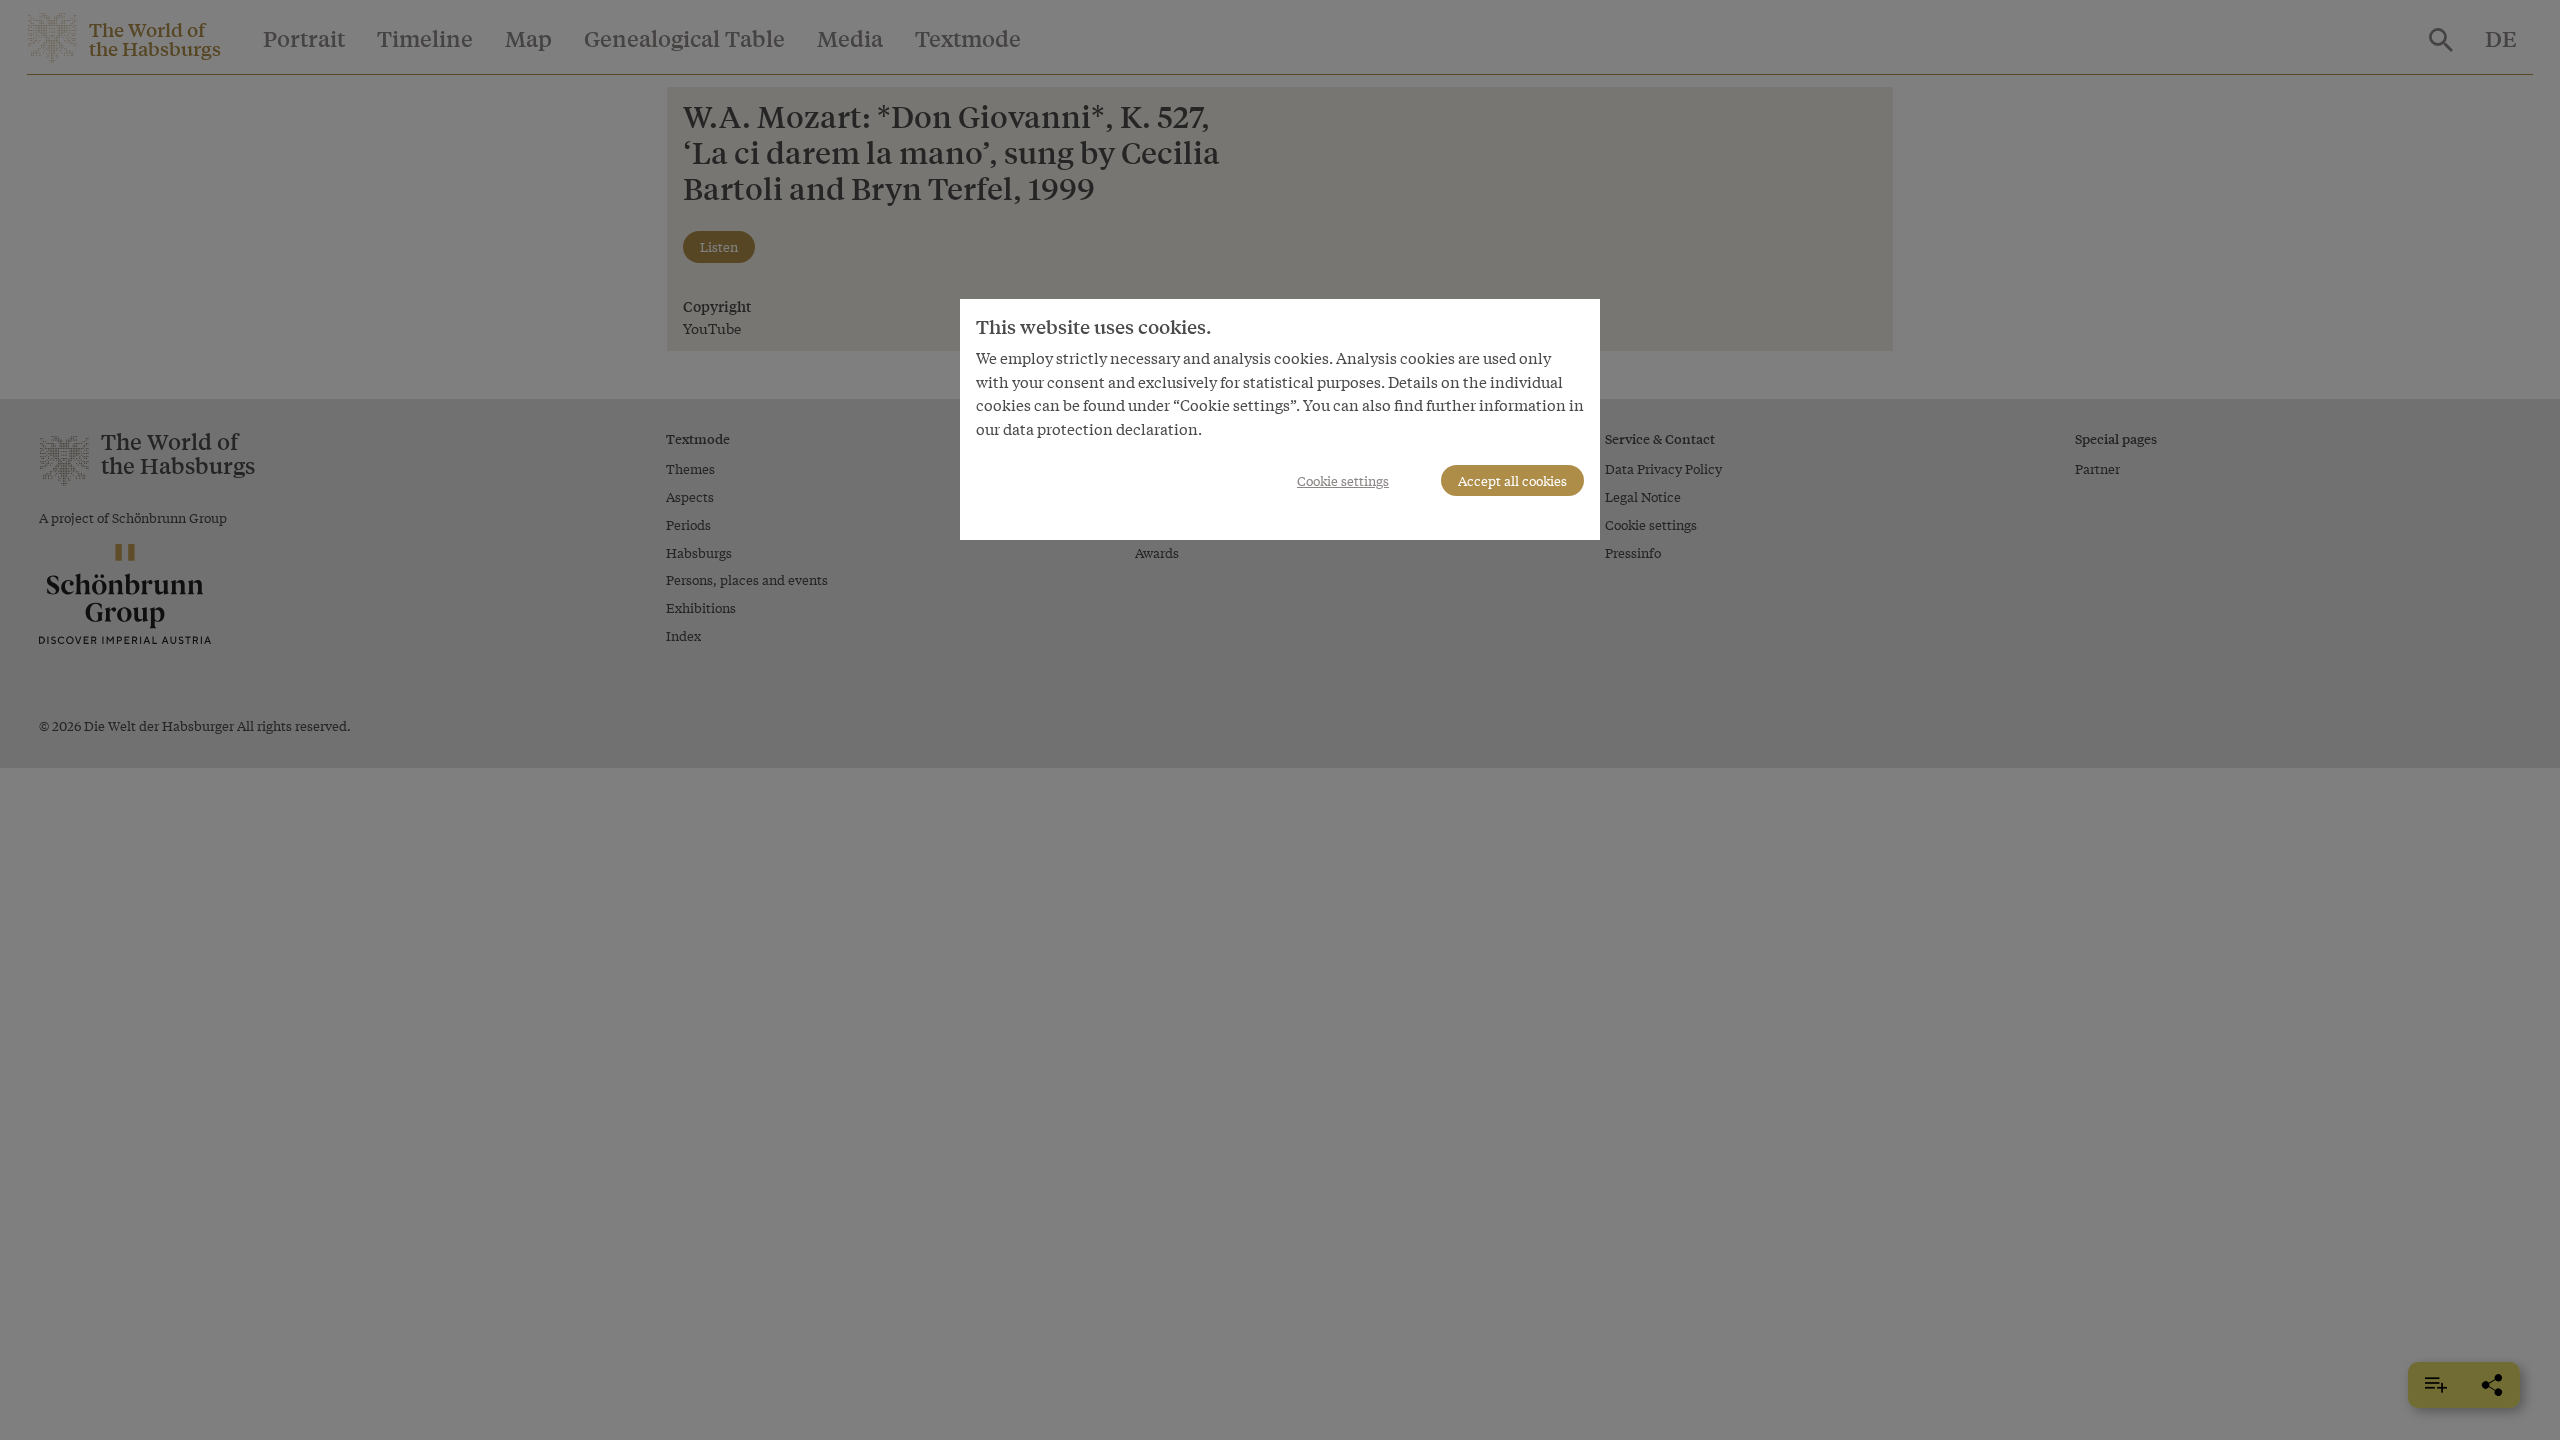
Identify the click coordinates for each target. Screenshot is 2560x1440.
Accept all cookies (1512, 480)
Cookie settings (1343, 480)
